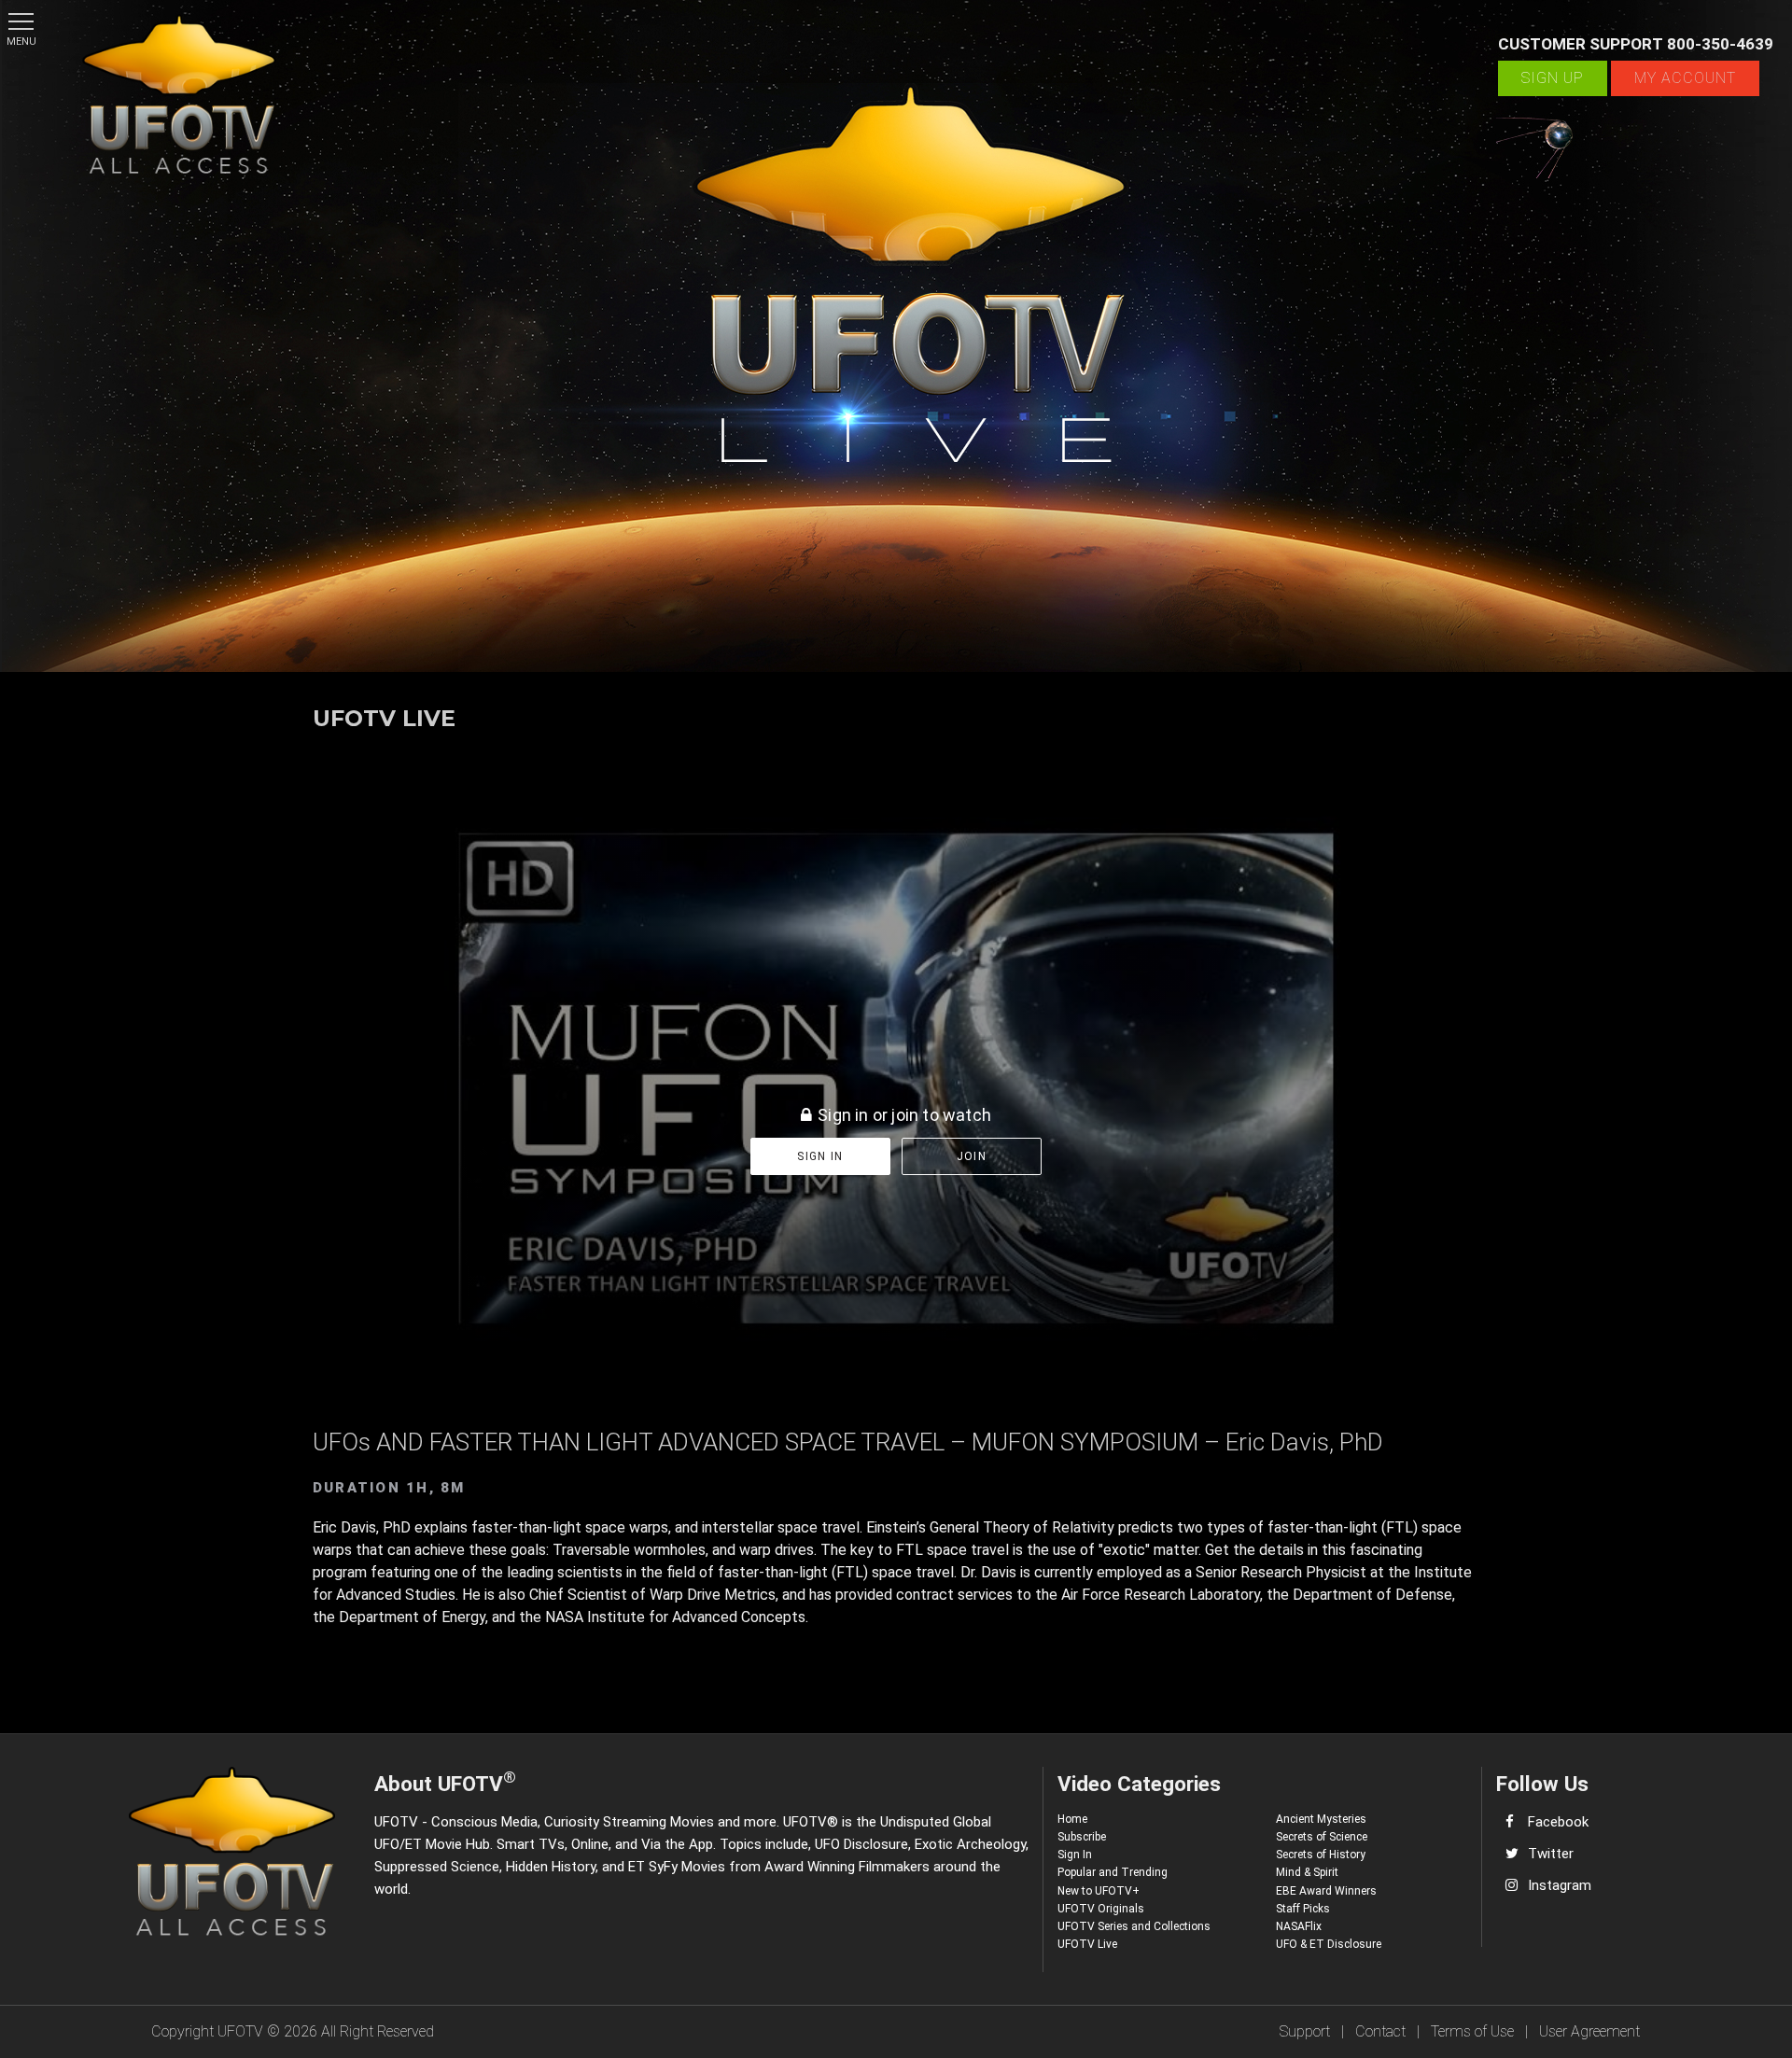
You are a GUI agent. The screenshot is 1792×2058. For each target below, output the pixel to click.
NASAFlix (1299, 1926)
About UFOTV (445, 1781)
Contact (1380, 2031)
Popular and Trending (1113, 1872)
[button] (21, 21)
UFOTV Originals (1101, 1909)
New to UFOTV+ (1099, 1891)
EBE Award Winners (1326, 1891)
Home (1072, 1819)
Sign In (1075, 1855)
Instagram (1560, 1885)
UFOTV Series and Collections (1134, 1926)
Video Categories (1139, 1784)
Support (1305, 2031)
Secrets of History (1321, 1855)
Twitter (1551, 1854)
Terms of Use (1472, 2031)
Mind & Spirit (1307, 1872)
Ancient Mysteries (1321, 1819)
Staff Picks (1303, 1909)
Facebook (1558, 1822)
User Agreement (1589, 2031)
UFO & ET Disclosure (1329, 1944)
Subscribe (1082, 1837)
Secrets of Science (1322, 1837)
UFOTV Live (1087, 1944)
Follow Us (1542, 1784)
